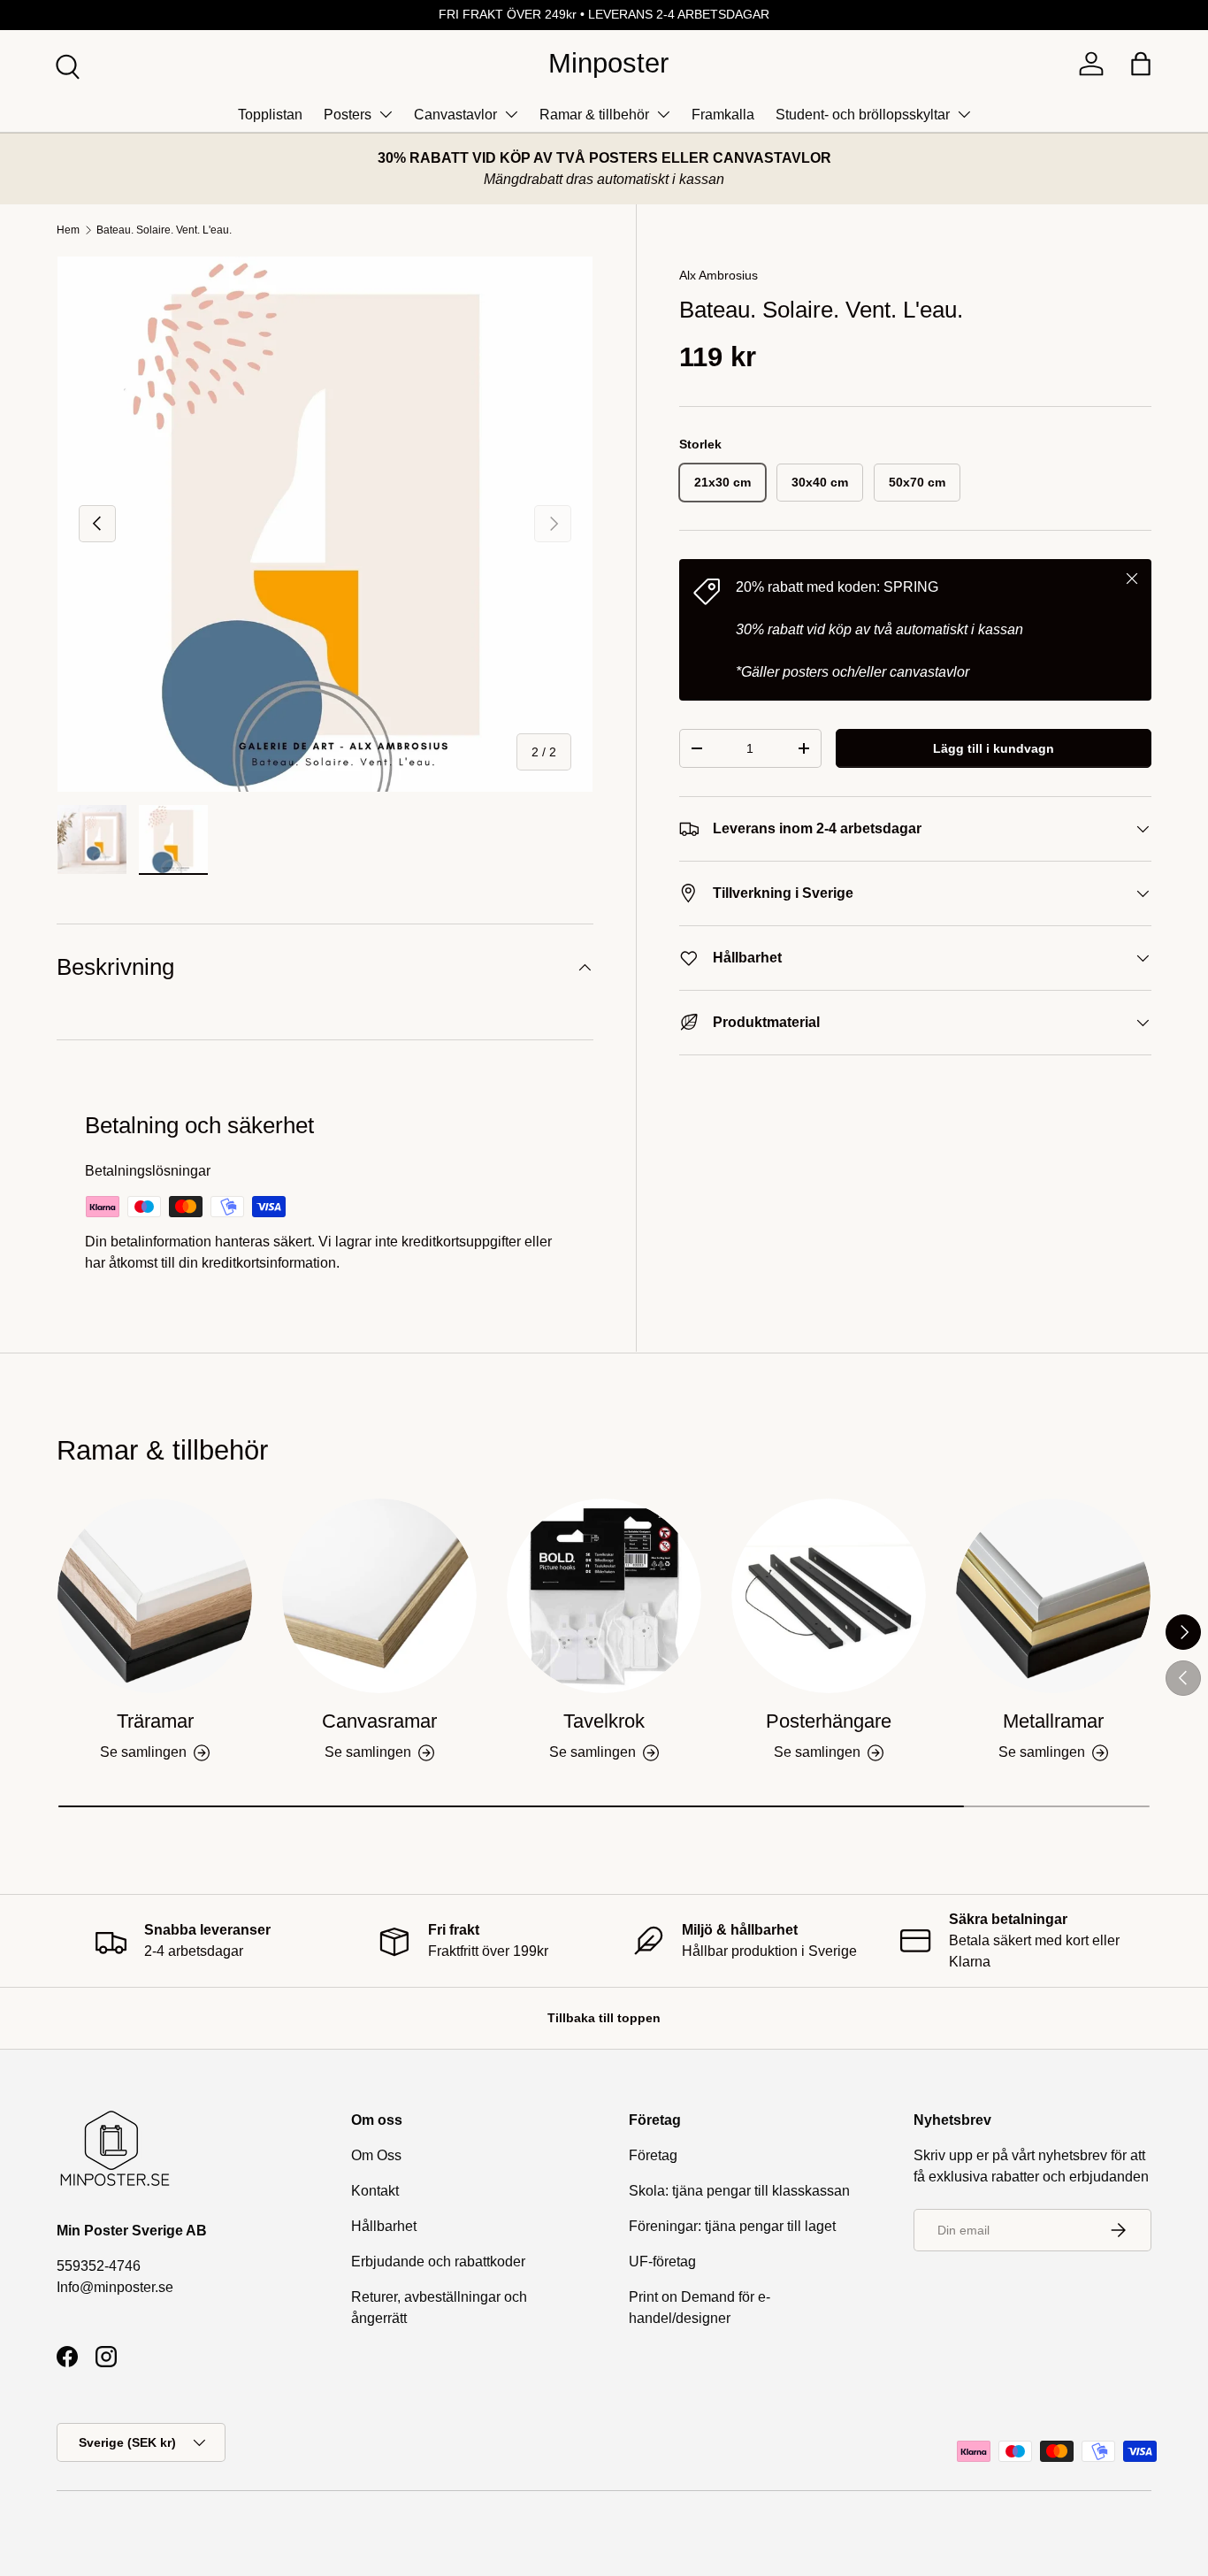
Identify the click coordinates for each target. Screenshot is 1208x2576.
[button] (1141, 64)
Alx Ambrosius (719, 275)
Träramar (155, 1721)
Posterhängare (829, 1721)
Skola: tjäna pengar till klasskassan (739, 2191)
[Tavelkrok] (604, 1596)
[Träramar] (155, 1596)
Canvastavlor (455, 115)
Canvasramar (379, 1721)
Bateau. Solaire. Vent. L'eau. (164, 230)
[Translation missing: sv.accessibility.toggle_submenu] (386, 114)
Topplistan (270, 115)
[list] (325, 524)
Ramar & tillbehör (594, 115)
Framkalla (723, 115)
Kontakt (375, 2191)
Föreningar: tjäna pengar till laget (732, 2226)
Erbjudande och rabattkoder (438, 2262)
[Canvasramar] (379, 1596)
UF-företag (662, 2262)
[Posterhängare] (829, 1596)
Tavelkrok (604, 1721)
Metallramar (1053, 1721)
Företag (653, 2155)
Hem (68, 230)
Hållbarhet (384, 2226)
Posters (348, 115)
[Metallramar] (1053, 1596)
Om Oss (376, 2155)
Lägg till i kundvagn (994, 748)
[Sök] (65, 65)
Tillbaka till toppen (604, 2018)
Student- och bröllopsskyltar (863, 115)
